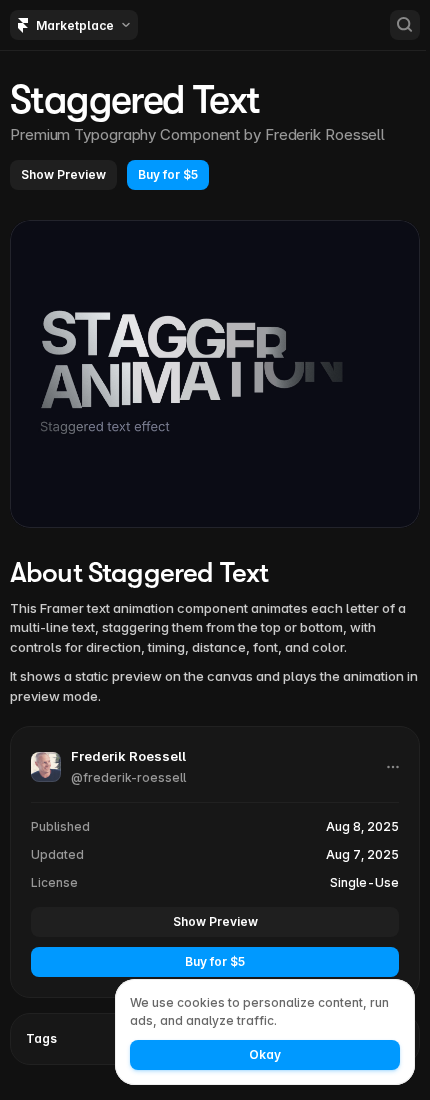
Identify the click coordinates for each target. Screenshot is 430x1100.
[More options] (393, 767)
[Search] (405, 25)
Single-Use (364, 882)
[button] (63, 175)
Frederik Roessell (325, 134)
